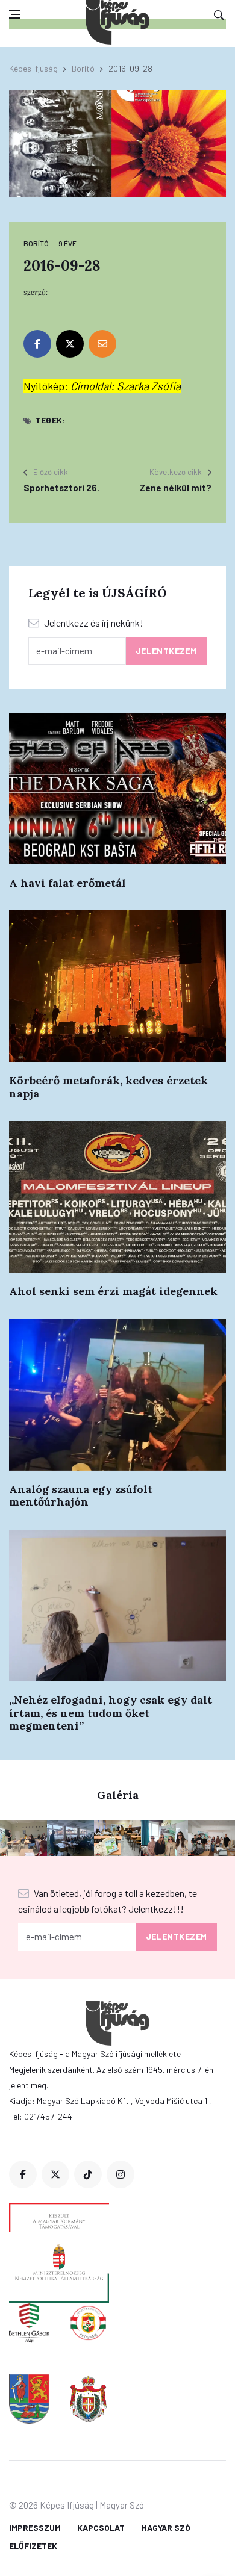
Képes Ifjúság (33, 68)
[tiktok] (88, 2174)
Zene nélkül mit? (176, 488)
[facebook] (23, 2174)
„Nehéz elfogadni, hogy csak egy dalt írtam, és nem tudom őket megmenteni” (111, 1713)
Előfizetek (33, 2546)
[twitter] (55, 2174)
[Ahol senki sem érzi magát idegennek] (117, 1197)
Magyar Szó (166, 2528)
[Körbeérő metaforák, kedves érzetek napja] (117, 986)
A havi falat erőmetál (67, 883)
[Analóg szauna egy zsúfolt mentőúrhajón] (117, 1395)
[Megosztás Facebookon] (37, 344)
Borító (83, 68)
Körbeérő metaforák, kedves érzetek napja (108, 1087)
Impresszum (35, 2528)
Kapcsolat (101, 2528)
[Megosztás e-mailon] (102, 344)
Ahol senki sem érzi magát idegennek (113, 1291)
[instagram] (121, 2174)
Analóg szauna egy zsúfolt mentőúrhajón (81, 1496)
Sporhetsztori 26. (61, 488)
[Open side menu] (14, 14)
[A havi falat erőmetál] (117, 789)
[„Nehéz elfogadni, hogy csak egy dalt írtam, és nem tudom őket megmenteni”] (117, 1606)
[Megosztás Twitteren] (70, 344)
